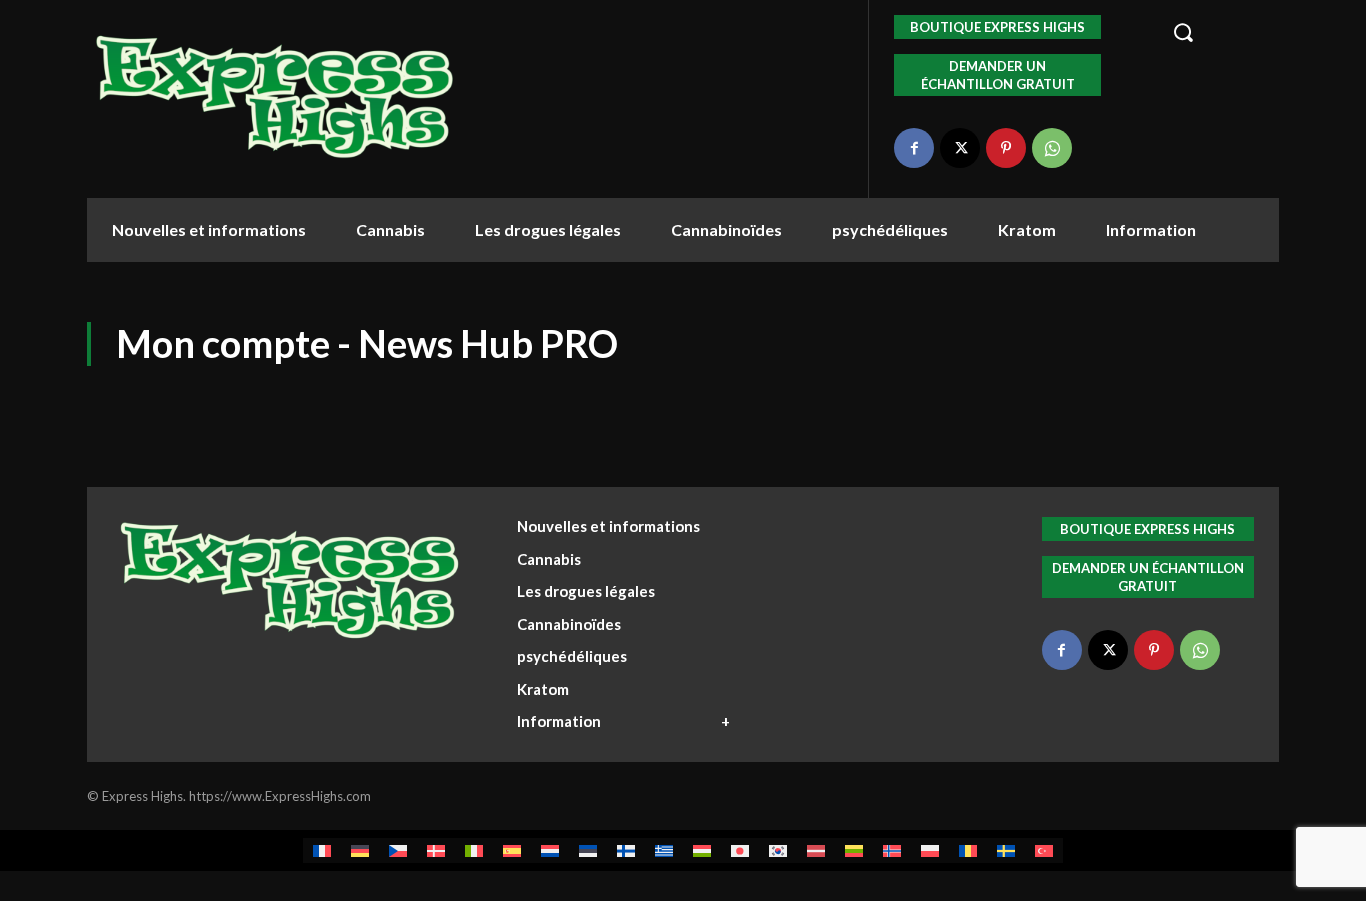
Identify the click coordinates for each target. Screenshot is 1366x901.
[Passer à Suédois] (1006, 850)
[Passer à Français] (322, 850)
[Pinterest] (1006, 148)
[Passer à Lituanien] (854, 850)
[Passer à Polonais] (930, 850)
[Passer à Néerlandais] (550, 850)
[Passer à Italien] (474, 850)
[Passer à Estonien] (588, 850)
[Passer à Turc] (1044, 850)
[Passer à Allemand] (360, 850)
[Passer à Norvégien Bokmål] (892, 850)
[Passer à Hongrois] (702, 850)
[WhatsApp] (1052, 148)
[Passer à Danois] (436, 850)
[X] (960, 148)
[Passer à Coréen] (778, 850)
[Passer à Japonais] (740, 850)
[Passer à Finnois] (626, 850)
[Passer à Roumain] (968, 850)
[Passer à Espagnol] (512, 850)
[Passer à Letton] (816, 850)
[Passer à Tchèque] (398, 850)
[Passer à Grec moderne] (664, 850)
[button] (1214, 32)
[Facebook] (914, 148)
